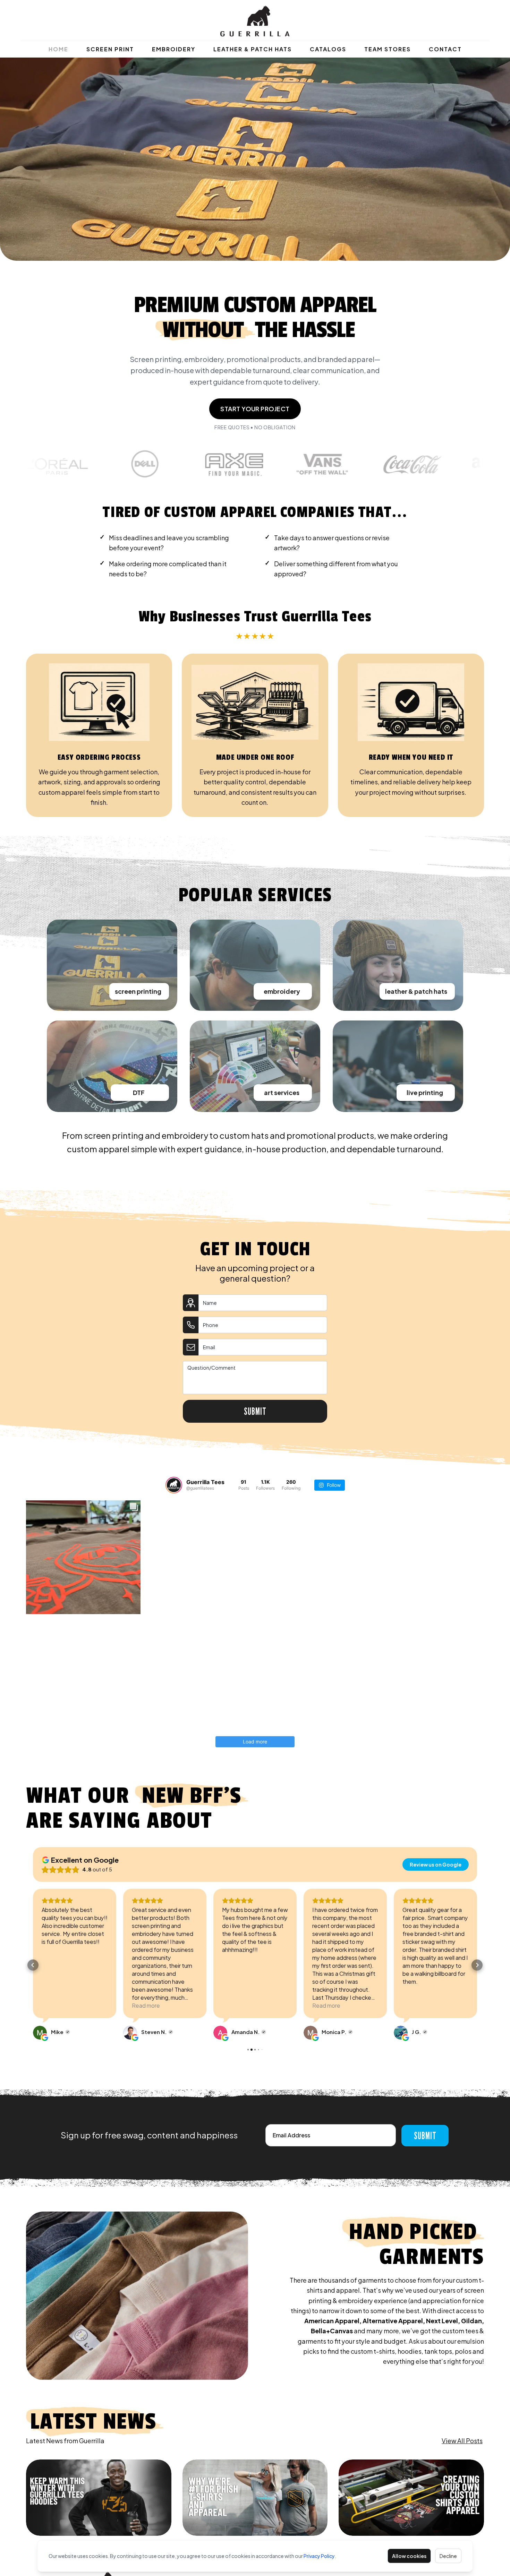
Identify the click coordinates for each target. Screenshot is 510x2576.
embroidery (282, 991)
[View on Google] (40, 2033)
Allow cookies (409, 2556)
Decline (448, 2556)
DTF (139, 1092)
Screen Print (110, 49)
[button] (33, 1965)
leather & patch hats (416, 991)
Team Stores (388, 49)
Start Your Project (255, 409)
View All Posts (462, 2441)
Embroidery (174, 49)
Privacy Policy (319, 2556)
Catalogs (328, 49)
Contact (445, 49)
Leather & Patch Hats (253, 49)
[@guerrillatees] (174, 1485)
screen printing (138, 991)
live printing (425, 1092)
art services (282, 1092)
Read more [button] (56, 2005)
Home (58, 49)
